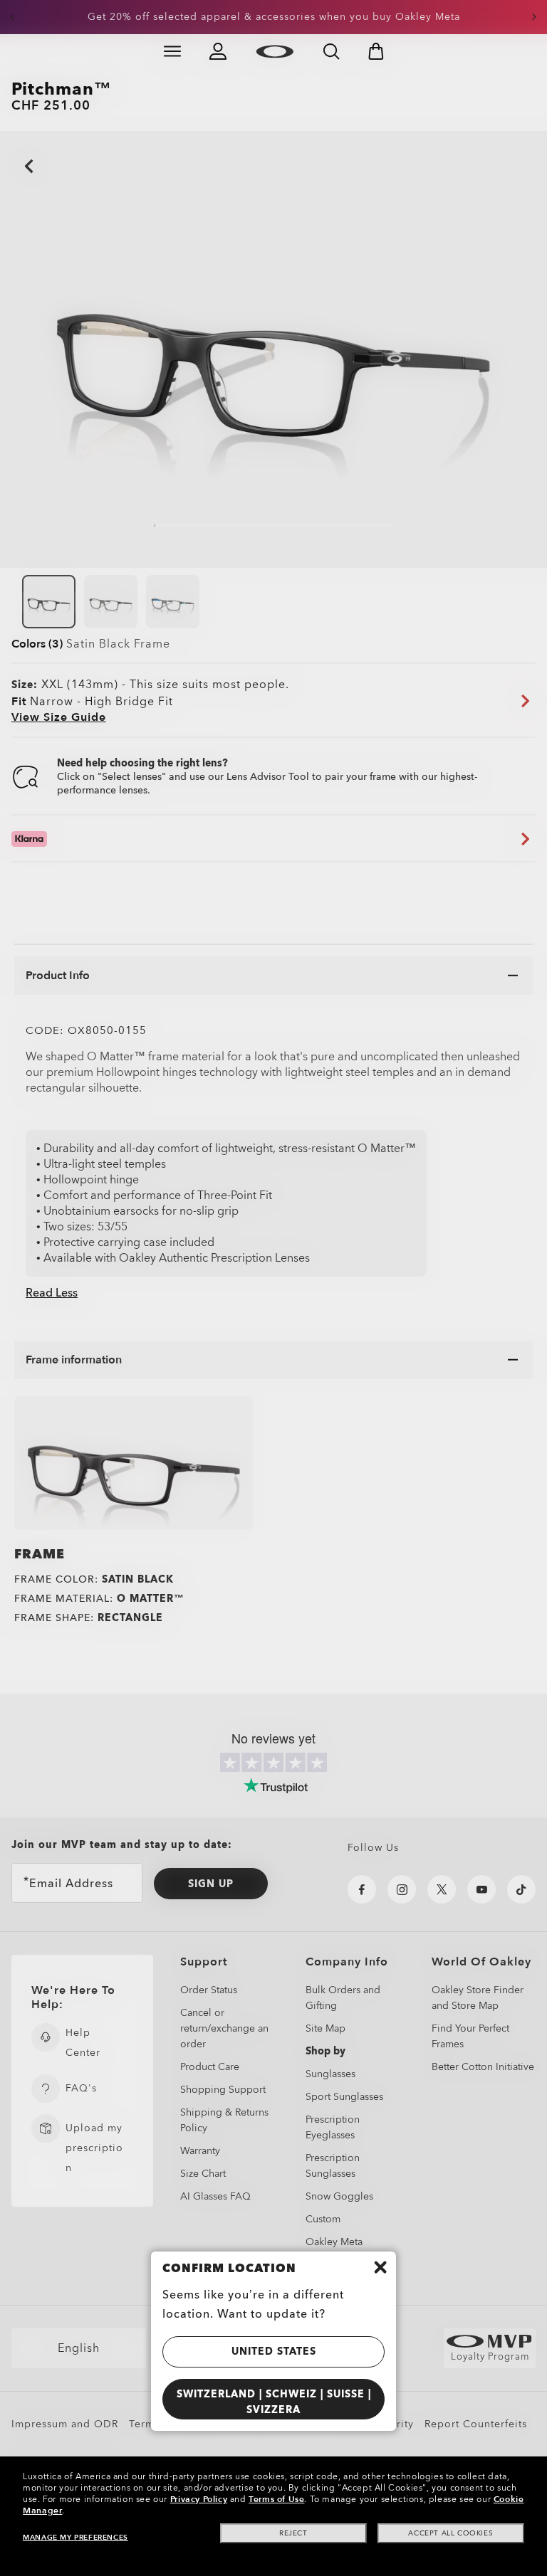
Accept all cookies (450, 2533)
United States (274, 2351)
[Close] (380, 2267)
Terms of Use (276, 2499)
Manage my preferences (75, 2538)
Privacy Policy (199, 2499)
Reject (293, 2533)
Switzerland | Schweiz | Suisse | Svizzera (274, 2402)
